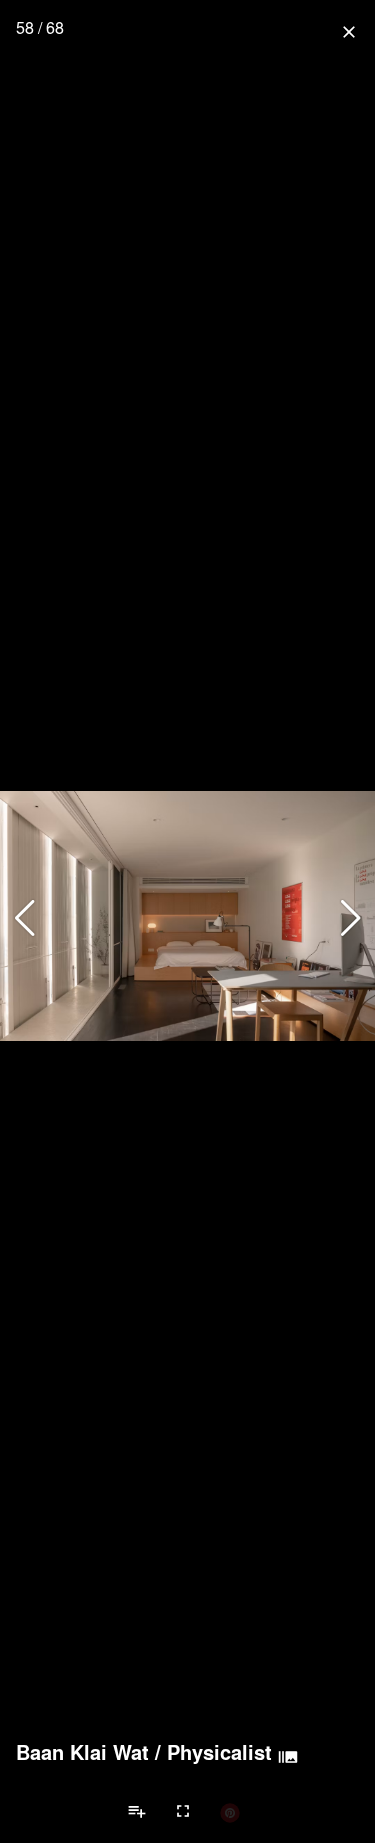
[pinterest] (230, 1812)
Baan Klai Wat (82, 1752)
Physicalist (219, 1752)
